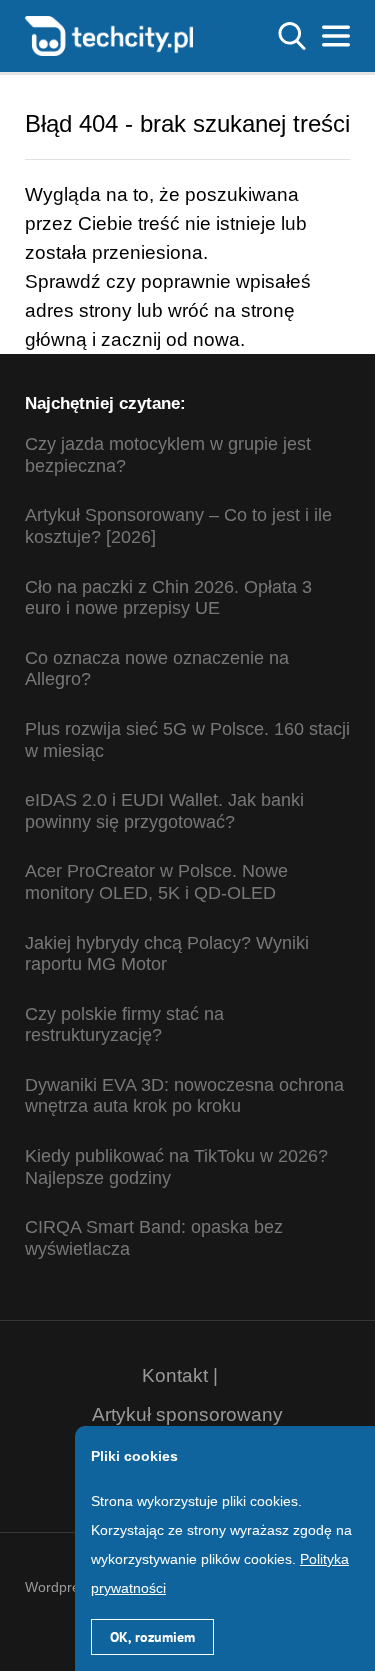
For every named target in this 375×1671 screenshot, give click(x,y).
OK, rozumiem (152, 1637)
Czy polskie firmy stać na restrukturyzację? (124, 1025)
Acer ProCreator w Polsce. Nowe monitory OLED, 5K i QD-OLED (156, 882)
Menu (336, 36)
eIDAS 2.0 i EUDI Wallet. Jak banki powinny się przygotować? (164, 811)
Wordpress (59, 1587)
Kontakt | (180, 1375)
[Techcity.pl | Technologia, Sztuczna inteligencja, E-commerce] (109, 34)
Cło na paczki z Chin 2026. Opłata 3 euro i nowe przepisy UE (168, 598)
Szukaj (292, 36)
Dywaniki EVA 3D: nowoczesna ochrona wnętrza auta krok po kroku (184, 1096)
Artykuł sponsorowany (187, 1414)
